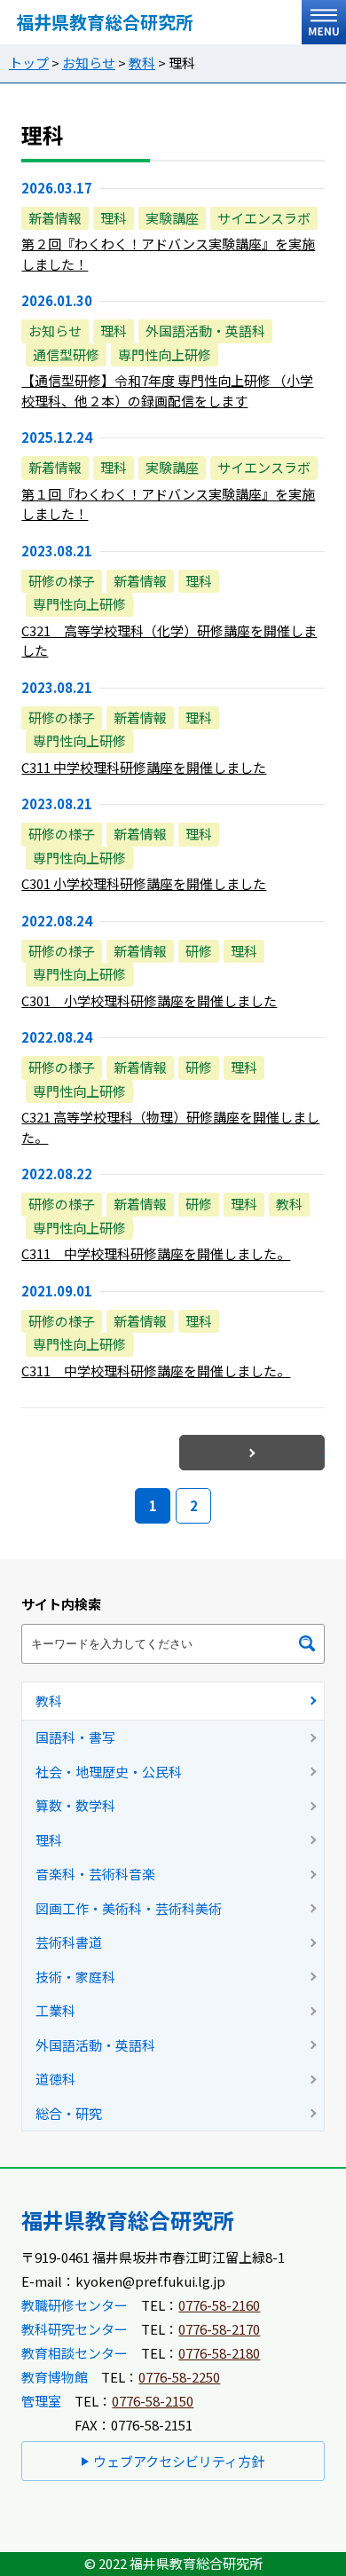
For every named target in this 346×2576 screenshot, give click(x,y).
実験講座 (172, 218)
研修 (199, 951)
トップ (29, 63)
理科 (114, 218)
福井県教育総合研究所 (105, 22)
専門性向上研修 (165, 354)
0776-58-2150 (153, 2401)
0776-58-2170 (219, 2329)
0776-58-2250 (179, 2377)
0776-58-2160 (219, 2305)
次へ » (323, 1452)
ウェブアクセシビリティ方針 (179, 2461)
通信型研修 (66, 354)
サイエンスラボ (264, 218)
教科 (142, 63)
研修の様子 (62, 581)
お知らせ (89, 63)
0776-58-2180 (219, 2353)
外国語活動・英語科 (205, 331)
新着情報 (55, 218)
